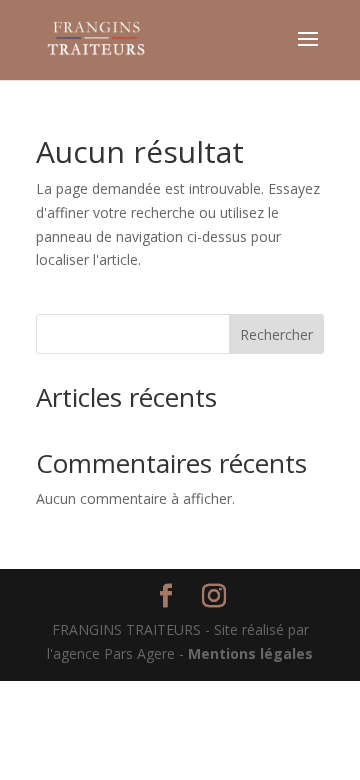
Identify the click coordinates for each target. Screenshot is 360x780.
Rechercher (276, 334)
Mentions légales (250, 653)
